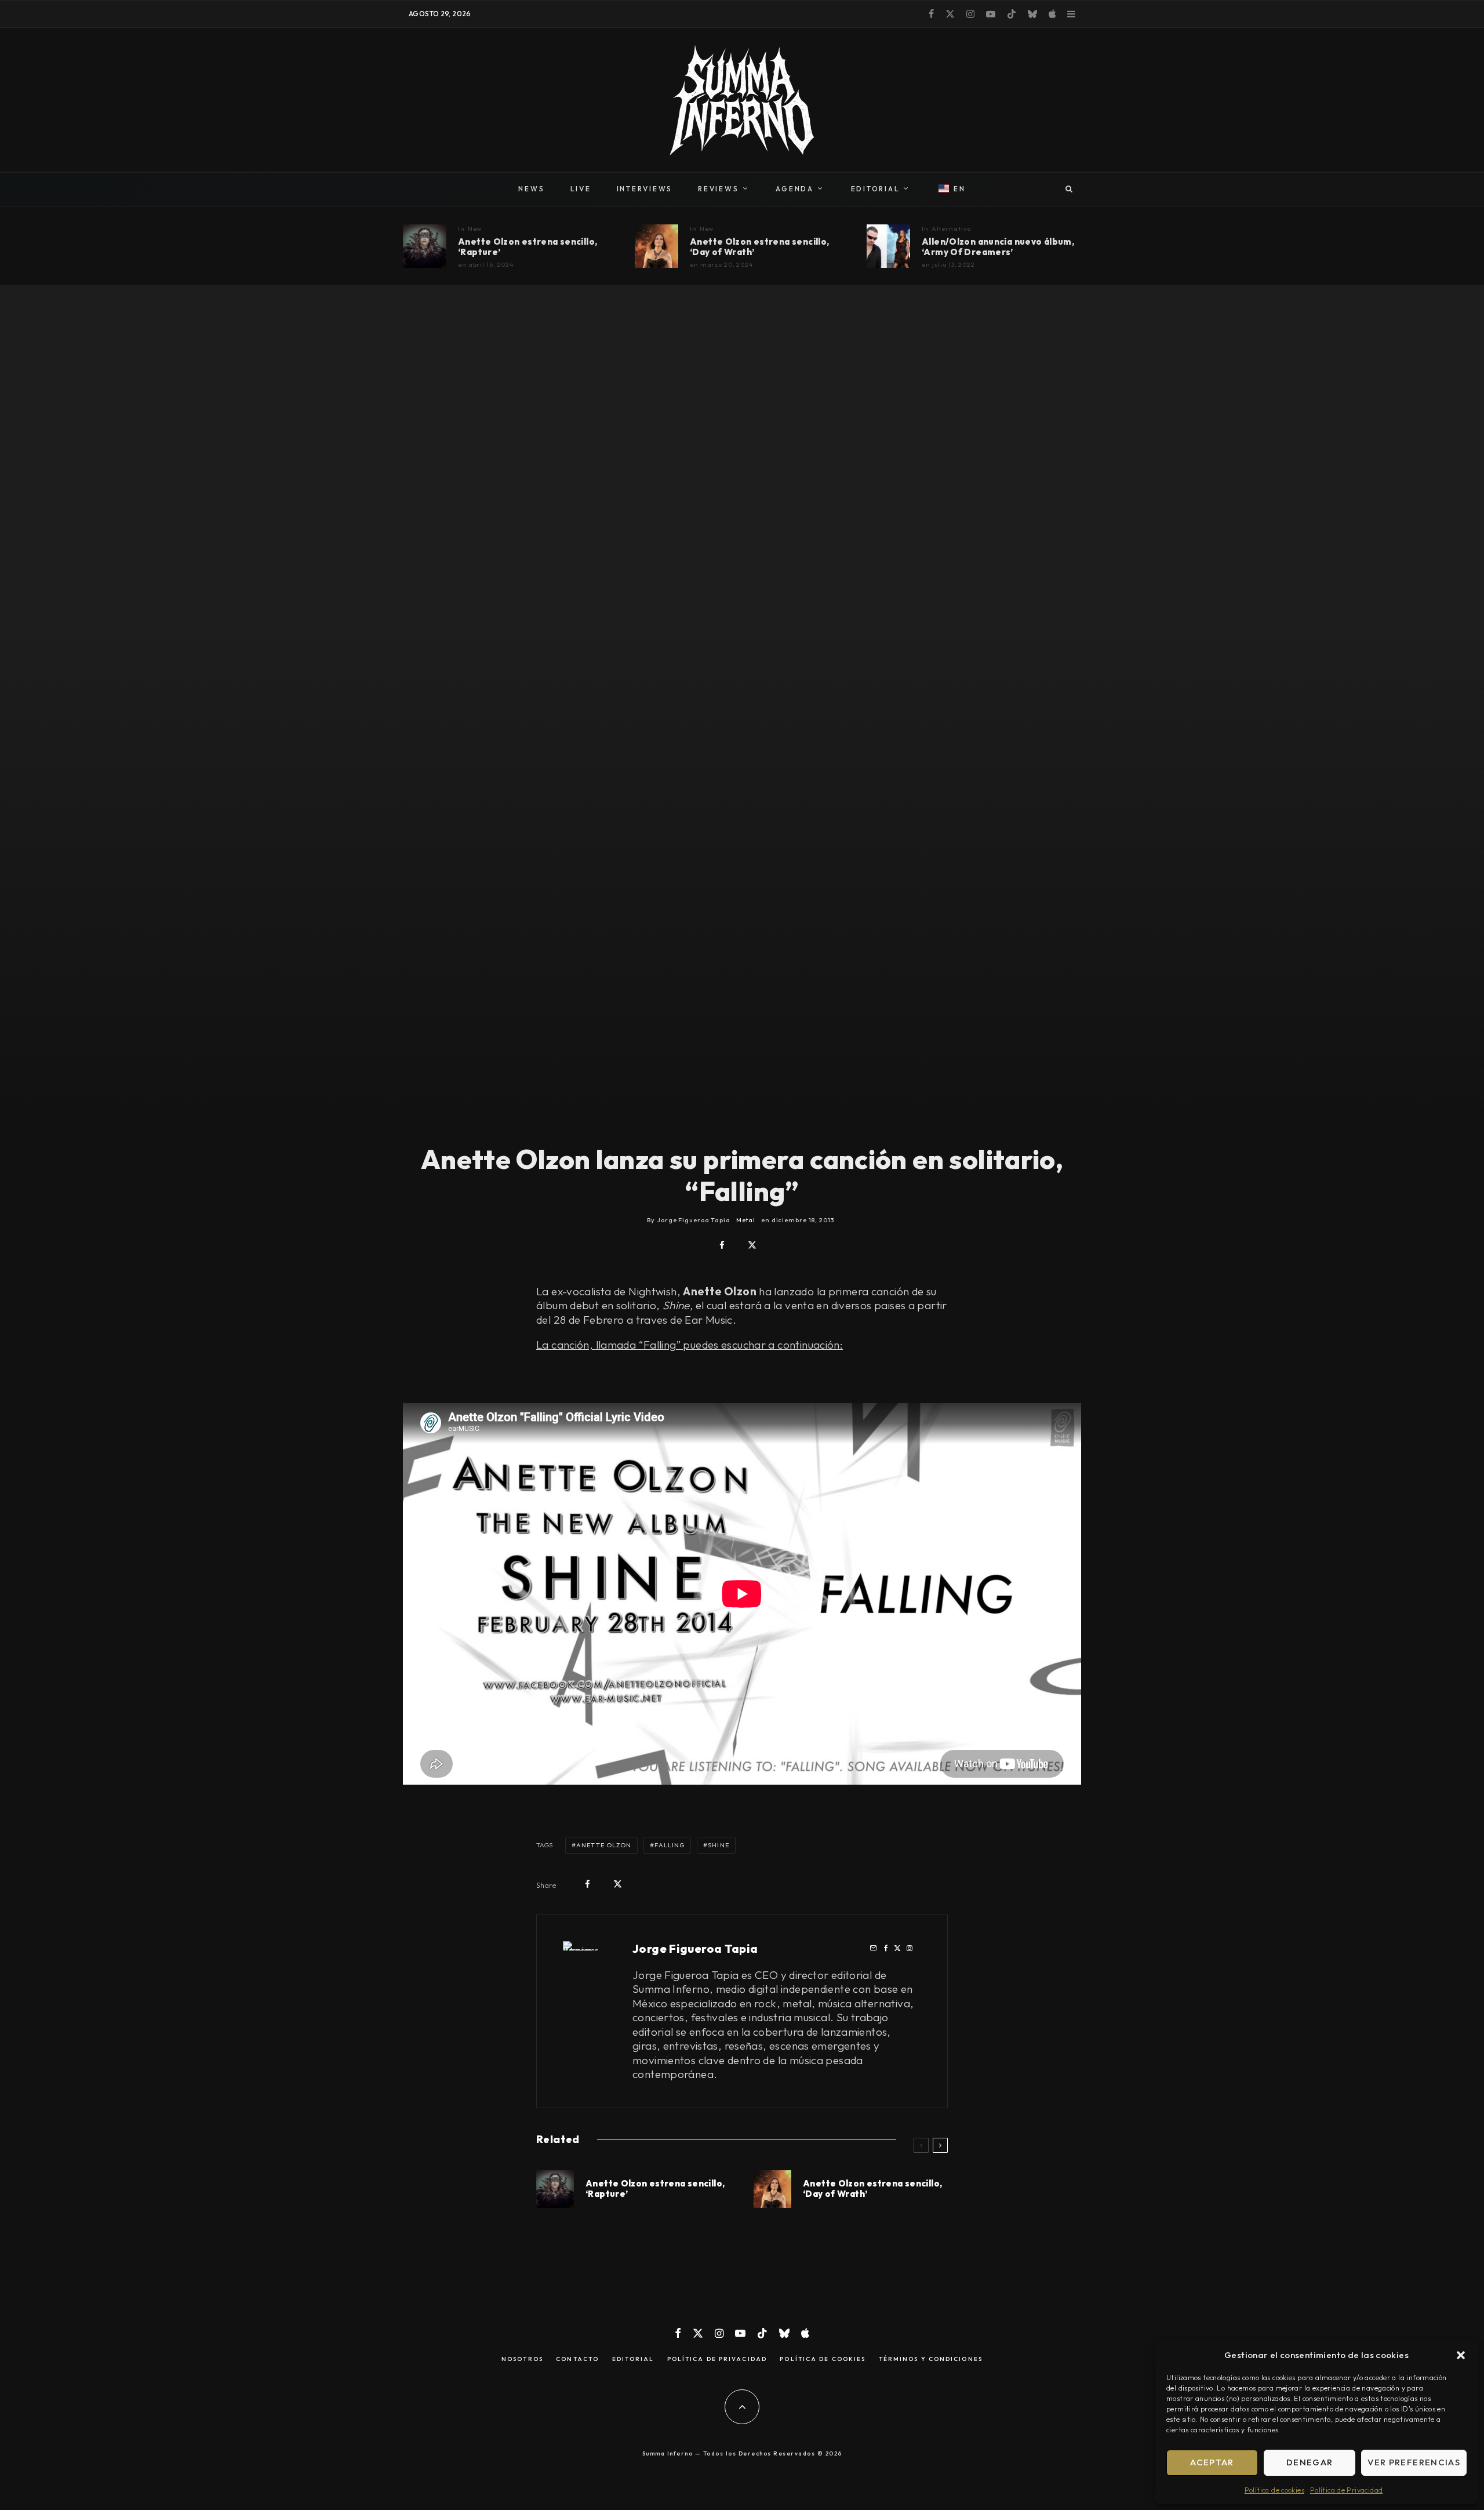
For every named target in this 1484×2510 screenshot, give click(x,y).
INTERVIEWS (645, 189)
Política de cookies (1274, 2490)
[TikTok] (1012, 14)
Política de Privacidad (1346, 2490)
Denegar (1310, 2462)
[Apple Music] (1052, 14)
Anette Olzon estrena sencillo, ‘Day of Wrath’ (759, 247)
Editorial (633, 2359)
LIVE (581, 189)
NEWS (531, 189)
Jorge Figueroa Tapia (695, 1948)
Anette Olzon (604, 1845)
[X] (950, 14)
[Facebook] (931, 14)
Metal (746, 1220)
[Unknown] (888, 246)
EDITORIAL (876, 189)
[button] (1461, 2355)
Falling (670, 1845)
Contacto (577, 2359)
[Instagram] (970, 14)
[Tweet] (752, 1245)
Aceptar (1212, 2462)
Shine (719, 1845)
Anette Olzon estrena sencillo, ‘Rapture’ (528, 247)
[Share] (722, 1245)
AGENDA (795, 189)
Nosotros (522, 2359)
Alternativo (952, 228)
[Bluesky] (1032, 14)
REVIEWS (718, 189)
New (475, 228)
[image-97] (425, 246)
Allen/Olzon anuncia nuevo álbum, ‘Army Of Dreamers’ (998, 247)
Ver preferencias (1414, 2462)
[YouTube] (991, 14)
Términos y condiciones (931, 2359)
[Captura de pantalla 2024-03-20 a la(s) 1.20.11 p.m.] (656, 246)
